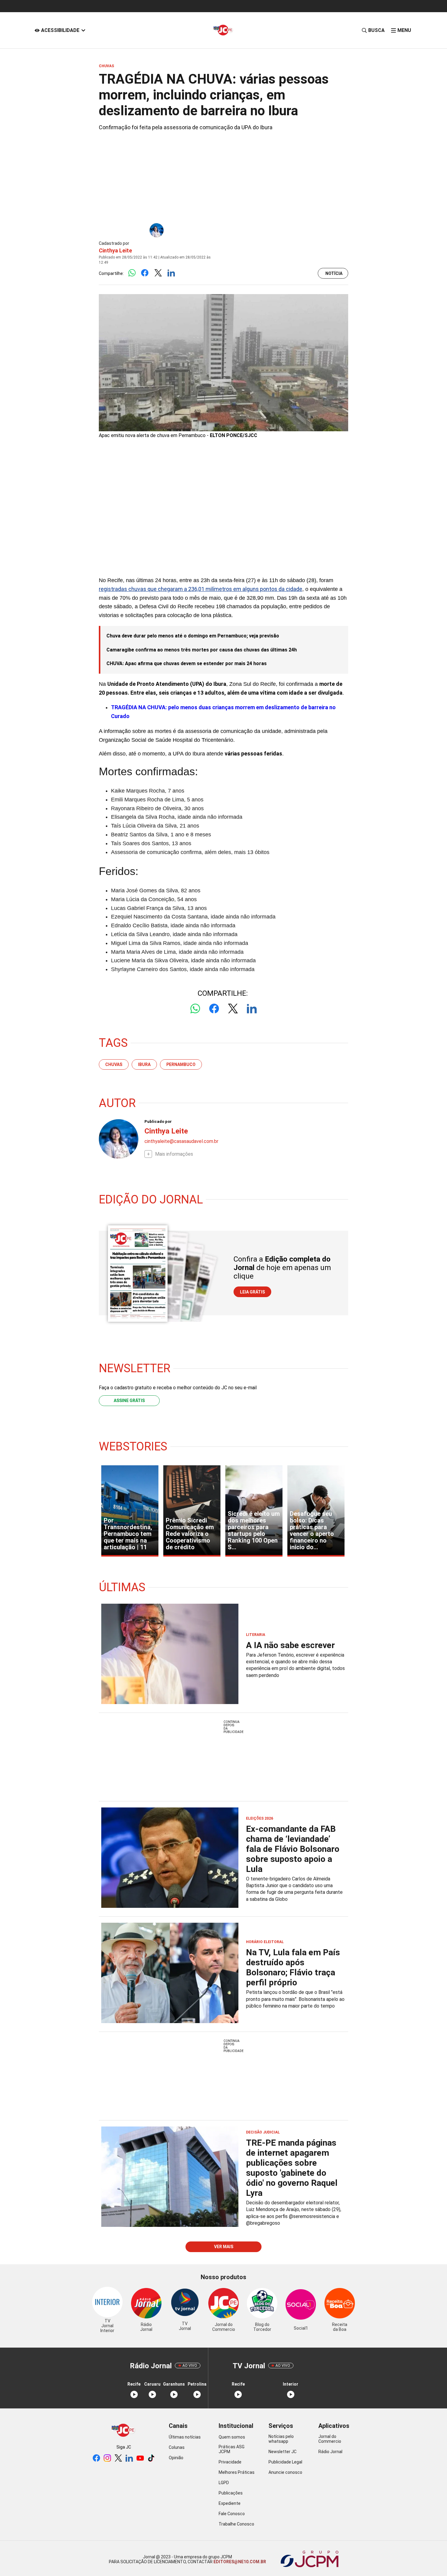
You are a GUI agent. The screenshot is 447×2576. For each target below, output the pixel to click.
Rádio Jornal (330, 2452)
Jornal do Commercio (330, 2439)
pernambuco (181, 1064)
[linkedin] (129, 2458)
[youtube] (140, 2458)
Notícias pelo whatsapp (281, 2439)
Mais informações (174, 1154)
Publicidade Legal (285, 2462)
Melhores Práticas (237, 2472)
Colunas (177, 2447)
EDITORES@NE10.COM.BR (239, 2562)
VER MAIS (224, 2247)
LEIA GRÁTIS (252, 1292)
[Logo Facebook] (145, 273)
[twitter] (118, 2458)
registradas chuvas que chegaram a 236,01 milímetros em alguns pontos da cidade (201, 589)
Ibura (144, 1064)
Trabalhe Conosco (236, 2524)
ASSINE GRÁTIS (129, 1401)
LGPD (224, 2483)
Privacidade (230, 2462)
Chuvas (114, 1064)
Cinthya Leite (115, 250)
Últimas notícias (185, 2437)
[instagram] (107, 2458)
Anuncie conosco (285, 2472)
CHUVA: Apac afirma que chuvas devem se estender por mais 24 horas (187, 663)
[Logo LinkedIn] (171, 273)
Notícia (334, 273)
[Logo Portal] (223, 30)
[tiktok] (151, 2458)
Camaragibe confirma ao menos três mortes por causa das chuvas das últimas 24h (202, 650)
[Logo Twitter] (158, 273)
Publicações (231, 2493)
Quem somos (232, 2437)
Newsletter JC (282, 2452)
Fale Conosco (232, 2514)
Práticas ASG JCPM (232, 2449)
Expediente (230, 2503)
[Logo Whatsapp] (132, 273)
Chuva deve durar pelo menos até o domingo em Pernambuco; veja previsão (193, 636)
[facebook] (96, 2458)
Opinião (176, 2458)
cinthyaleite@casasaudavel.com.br (181, 1141)
